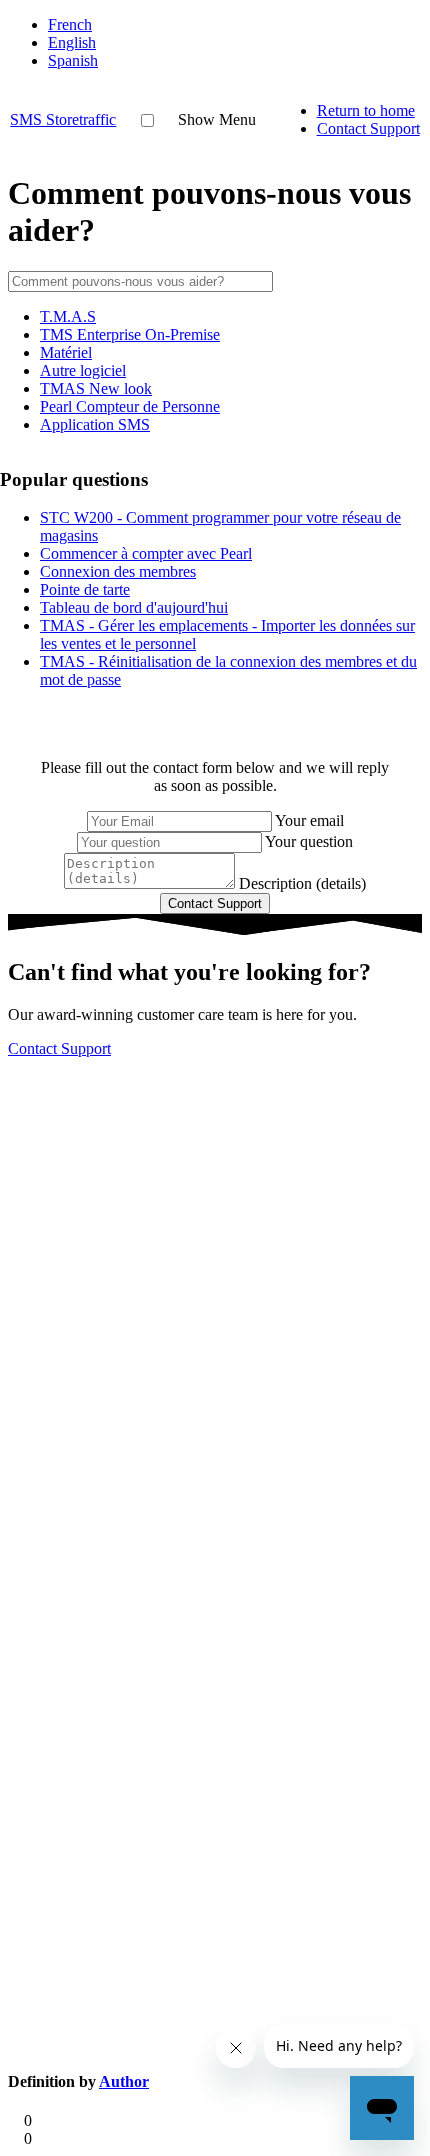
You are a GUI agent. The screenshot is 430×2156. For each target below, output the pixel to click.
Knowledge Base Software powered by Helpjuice (215, 1095)
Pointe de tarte (85, 589)
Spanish (73, 60)
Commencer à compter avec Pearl (146, 553)
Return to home (366, 110)
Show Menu (217, 119)
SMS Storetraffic (63, 119)
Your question (309, 841)
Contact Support (368, 128)
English (72, 42)
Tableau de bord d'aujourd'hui (134, 607)
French (70, 24)
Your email (309, 820)
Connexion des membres (118, 571)
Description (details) (302, 883)
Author (124, 2081)
